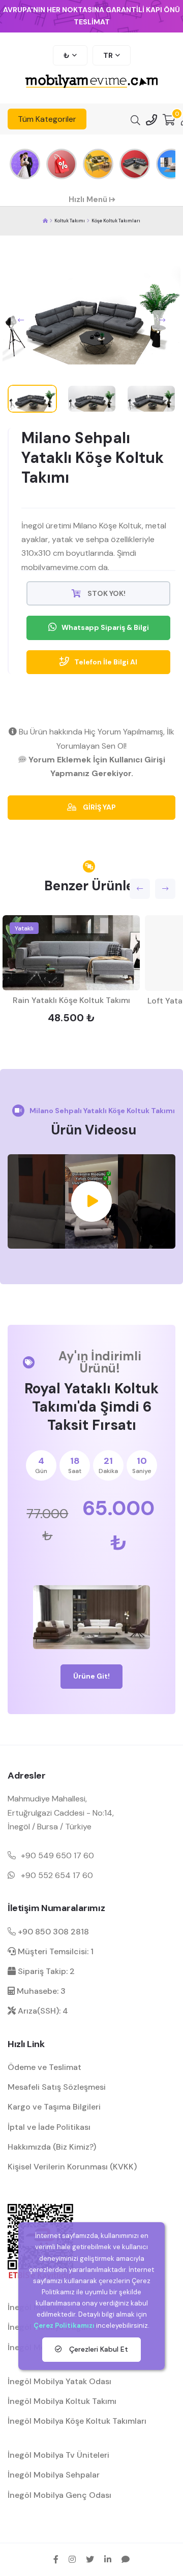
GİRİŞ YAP (99, 807)
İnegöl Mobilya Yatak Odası (59, 2381)
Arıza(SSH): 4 (42, 2011)
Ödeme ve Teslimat (44, 2067)
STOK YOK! (106, 593)
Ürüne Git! (91, 1676)
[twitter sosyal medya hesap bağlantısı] (90, 2559)
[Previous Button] (21, 320)
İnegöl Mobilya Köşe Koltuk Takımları (77, 2421)
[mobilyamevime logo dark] (91, 82)
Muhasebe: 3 (40, 1991)
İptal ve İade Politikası (49, 2127)
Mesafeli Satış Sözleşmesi (57, 2087)
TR (108, 55)
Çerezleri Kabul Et (98, 2349)
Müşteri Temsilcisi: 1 (55, 1951)
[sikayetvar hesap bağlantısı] (126, 2559)
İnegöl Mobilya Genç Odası (59, 2495)
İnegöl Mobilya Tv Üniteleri (58, 2455)
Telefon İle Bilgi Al (106, 662)
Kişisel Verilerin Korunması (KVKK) (72, 2167)
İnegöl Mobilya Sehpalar (54, 2475)
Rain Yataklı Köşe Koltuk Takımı (71, 1000)
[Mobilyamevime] (45, 221)
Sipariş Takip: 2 (45, 1971)
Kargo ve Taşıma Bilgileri (54, 2107)
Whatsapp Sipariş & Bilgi (105, 627)
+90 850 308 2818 (52, 1932)
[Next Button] (162, 320)
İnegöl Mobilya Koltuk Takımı (62, 2401)
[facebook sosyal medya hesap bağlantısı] (56, 2559)
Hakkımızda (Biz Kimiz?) (52, 2147)
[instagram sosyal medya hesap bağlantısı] (72, 2559)
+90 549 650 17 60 (57, 1855)
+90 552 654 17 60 (57, 1875)
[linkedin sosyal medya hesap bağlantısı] (108, 2559)
